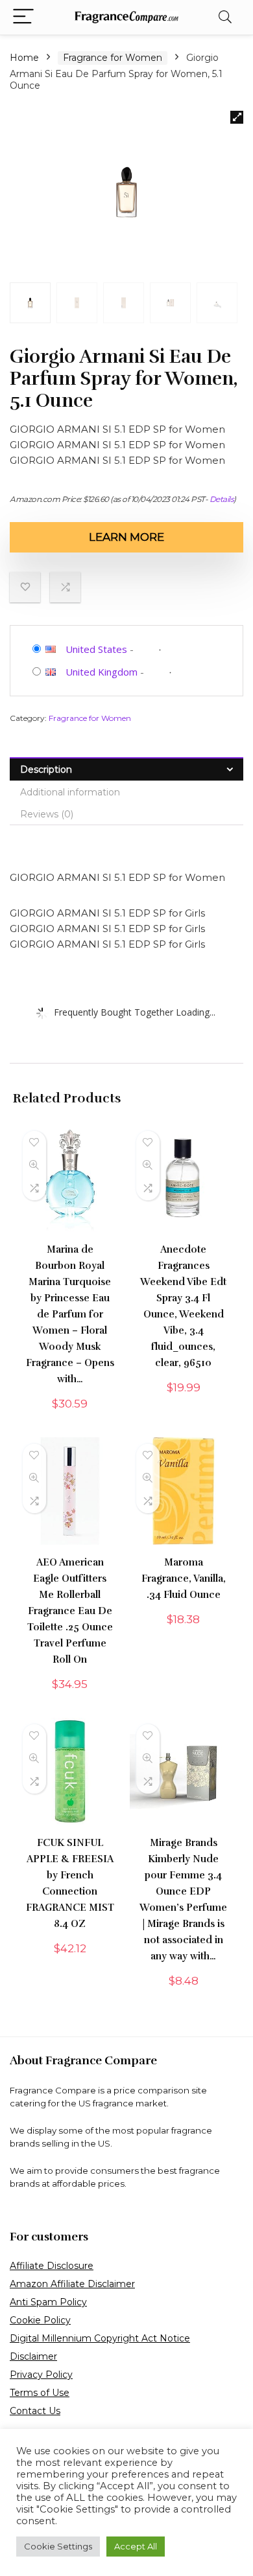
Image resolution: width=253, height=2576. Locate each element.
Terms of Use (40, 2393)
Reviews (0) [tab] (47, 814)
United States (96, 649)
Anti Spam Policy (48, 2302)
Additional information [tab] (70, 792)
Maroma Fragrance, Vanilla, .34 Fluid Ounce (184, 1579)
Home (24, 58)
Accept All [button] (136, 2546)
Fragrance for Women (113, 58)
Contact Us (35, 2411)
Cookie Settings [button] (58, 2546)
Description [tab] (46, 769)
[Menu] (23, 17)
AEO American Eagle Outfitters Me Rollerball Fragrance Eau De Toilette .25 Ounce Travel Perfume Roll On (70, 1611)
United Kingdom (102, 672)
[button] (237, 117)
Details (222, 499)
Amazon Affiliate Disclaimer (72, 2284)
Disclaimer (33, 2356)
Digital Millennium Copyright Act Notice (100, 2338)
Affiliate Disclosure (52, 2266)
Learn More (126, 537)
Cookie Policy (40, 2320)
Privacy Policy (41, 2375)
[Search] (225, 17)
